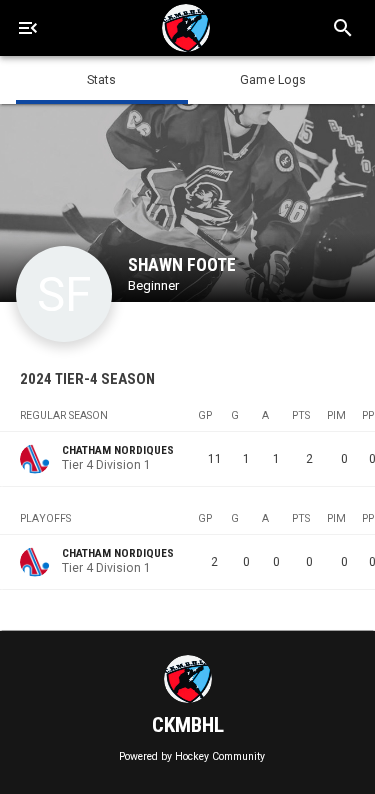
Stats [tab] (102, 80)
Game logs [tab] (273, 80)
